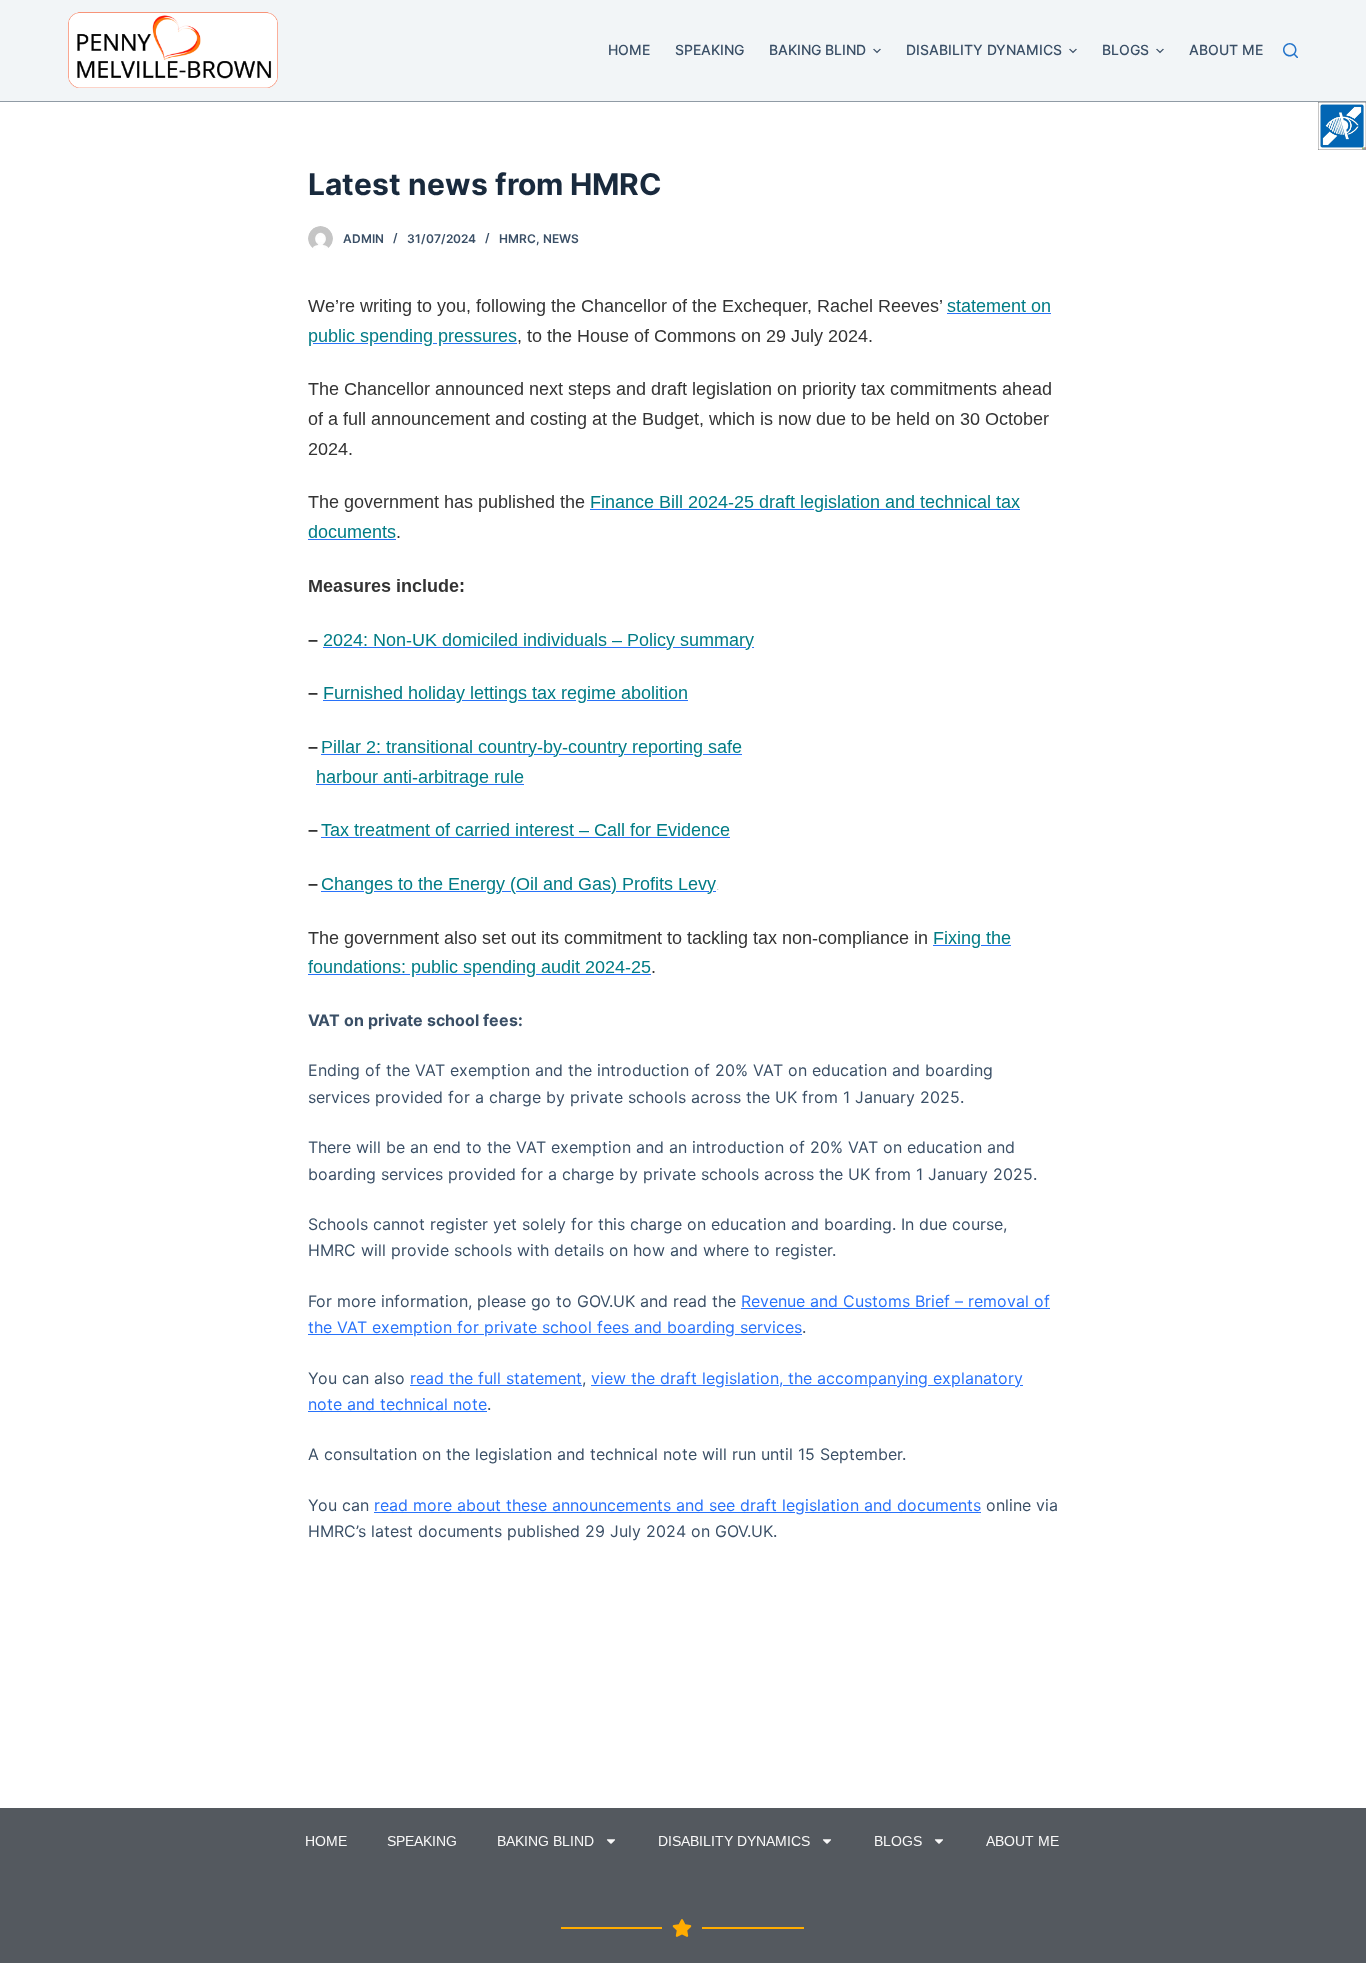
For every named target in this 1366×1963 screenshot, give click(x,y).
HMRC (517, 238)
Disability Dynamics (984, 49)
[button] (877, 51)
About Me (1226, 49)
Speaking (709, 49)
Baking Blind (817, 49)
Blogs (1125, 49)
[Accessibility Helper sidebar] (1342, 126)
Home (629, 49)
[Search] (1290, 50)
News (561, 238)
